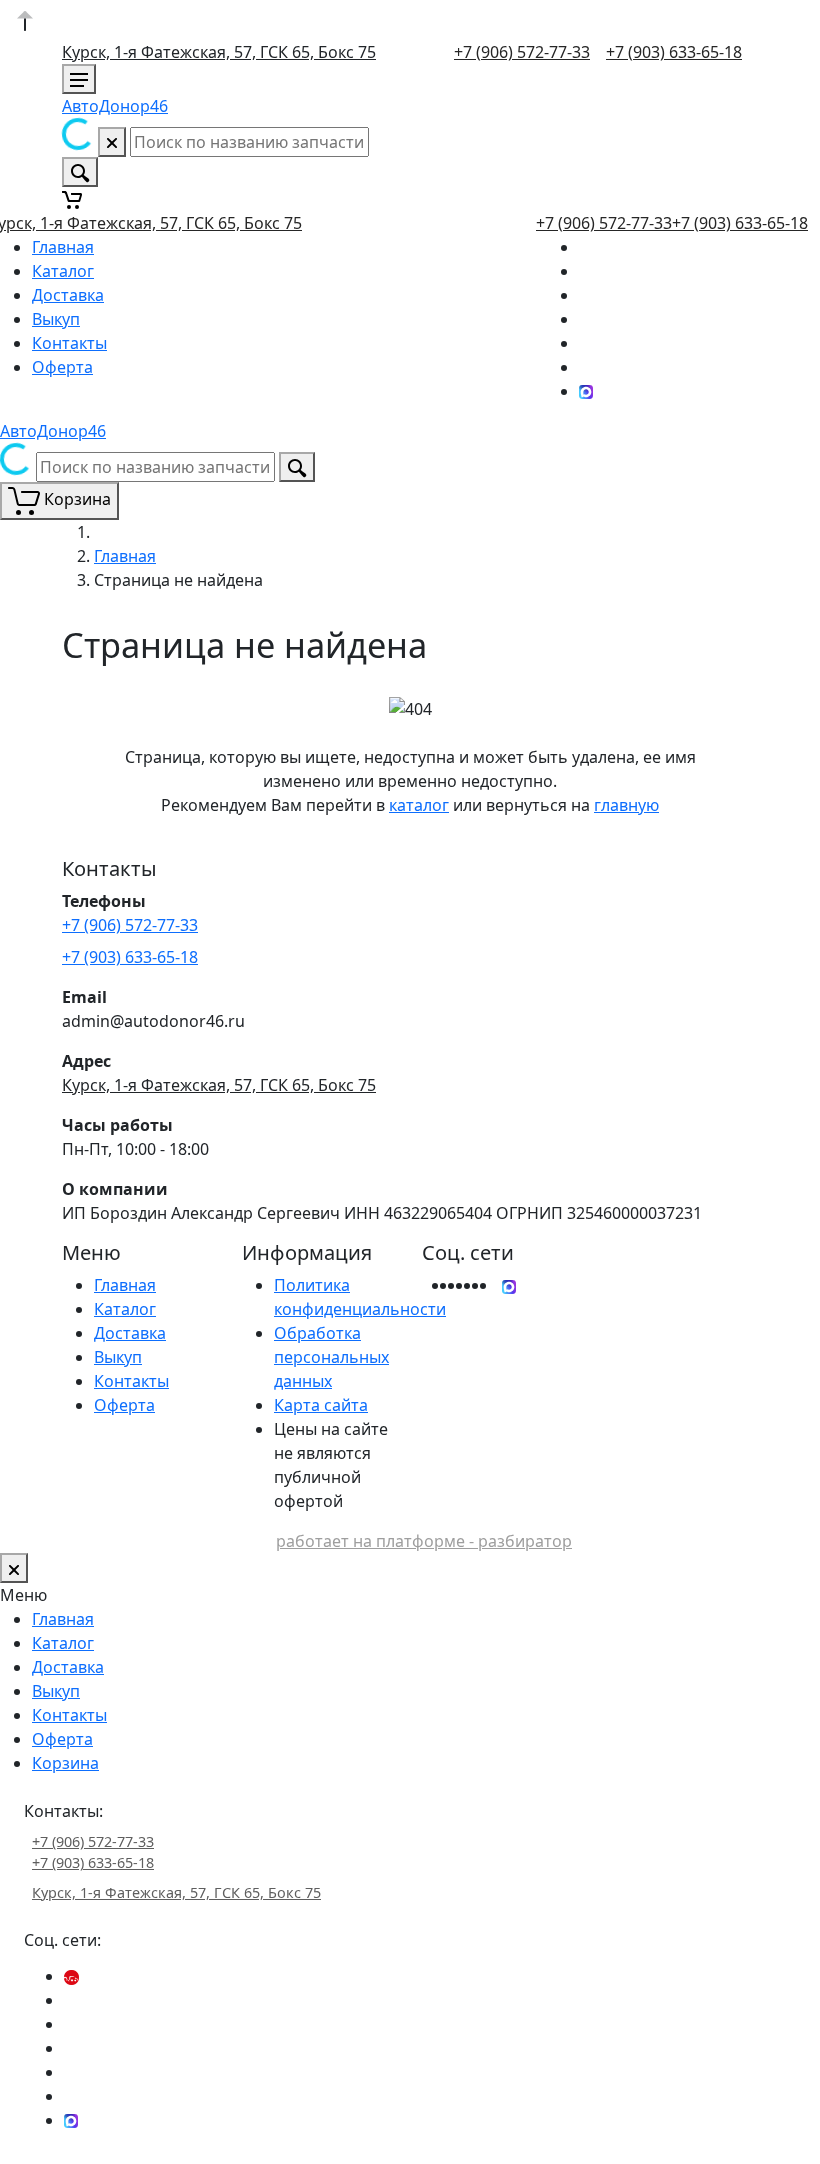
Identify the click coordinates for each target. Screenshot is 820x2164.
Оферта (62, 367)
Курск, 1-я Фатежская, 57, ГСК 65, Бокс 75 (219, 52)
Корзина (65, 1763)
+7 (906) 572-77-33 (522, 52)
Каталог (63, 271)
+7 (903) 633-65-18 (674, 52)
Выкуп (56, 319)
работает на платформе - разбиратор (424, 1541)
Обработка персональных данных (331, 1357)
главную (626, 805)
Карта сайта (321, 1405)
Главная (63, 247)
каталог (419, 805)
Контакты (69, 343)
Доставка (68, 295)
